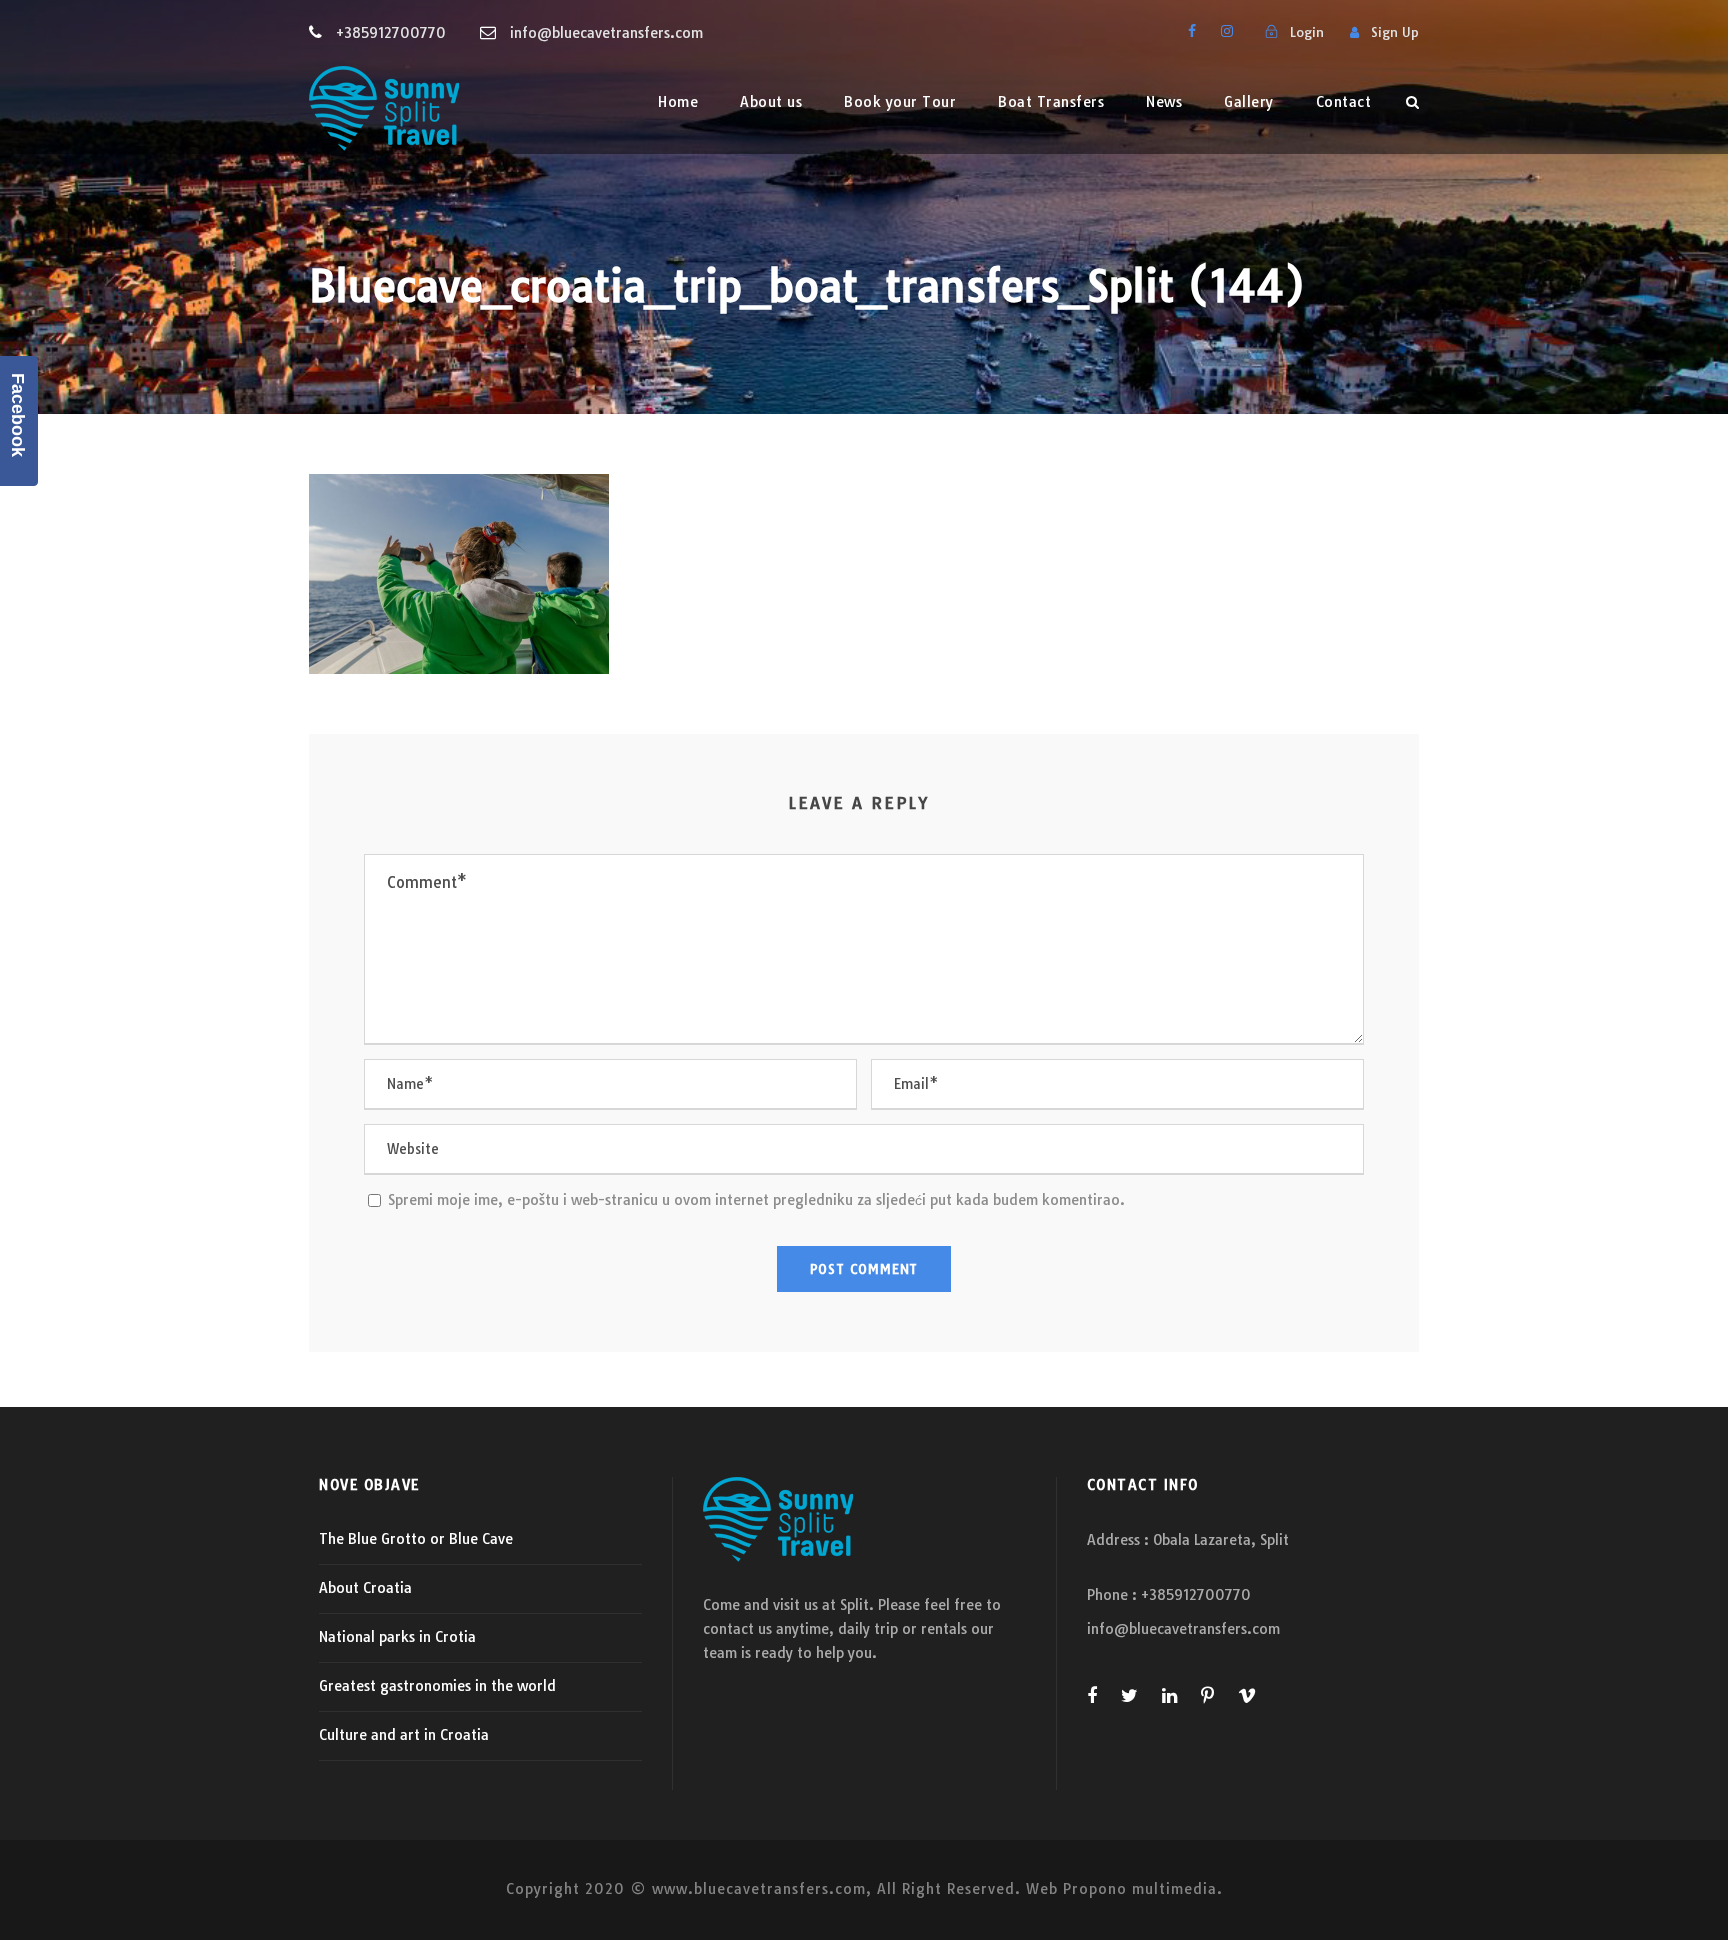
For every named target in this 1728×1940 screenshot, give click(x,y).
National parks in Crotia (397, 1637)
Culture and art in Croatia (404, 1735)
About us (771, 102)
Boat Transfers (1051, 102)
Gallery (1249, 102)
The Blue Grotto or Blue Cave (416, 1539)
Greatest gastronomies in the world (437, 1686)
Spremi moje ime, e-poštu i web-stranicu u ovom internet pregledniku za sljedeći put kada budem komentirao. (756, 1200)
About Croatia (365, 1588)
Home (678, 102)
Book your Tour (900, 102)
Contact (1344, 102)
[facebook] (1192, 31)
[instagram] (1227, 31)
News (1164, 102)
